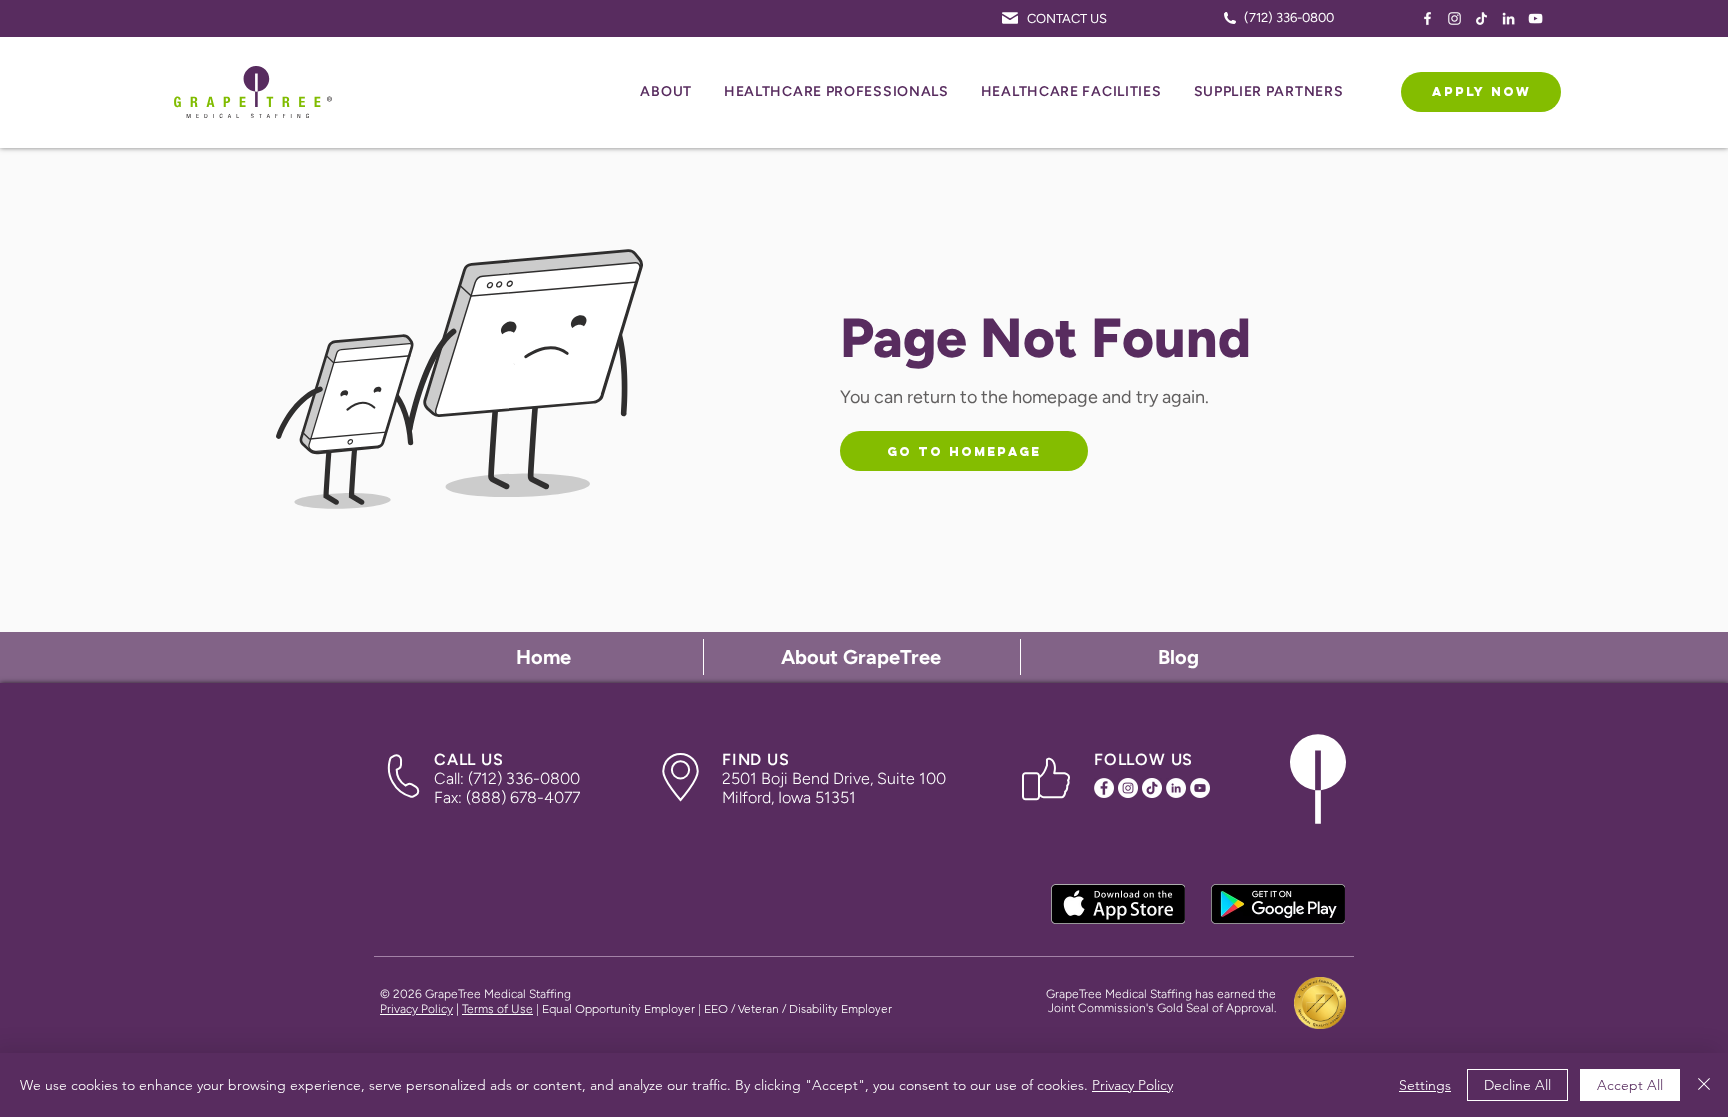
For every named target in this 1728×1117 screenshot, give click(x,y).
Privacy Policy (416, 1009)
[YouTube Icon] (1535, 18)
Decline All (1517, 1085)
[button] (666, 92)
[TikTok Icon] (1481, 18)
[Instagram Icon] (1454, 18)
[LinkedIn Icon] (1508, 18)
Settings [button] (1425, 1085)
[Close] (1704, 1085)
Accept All (1630, 1085)
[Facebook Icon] (1427, 18)
